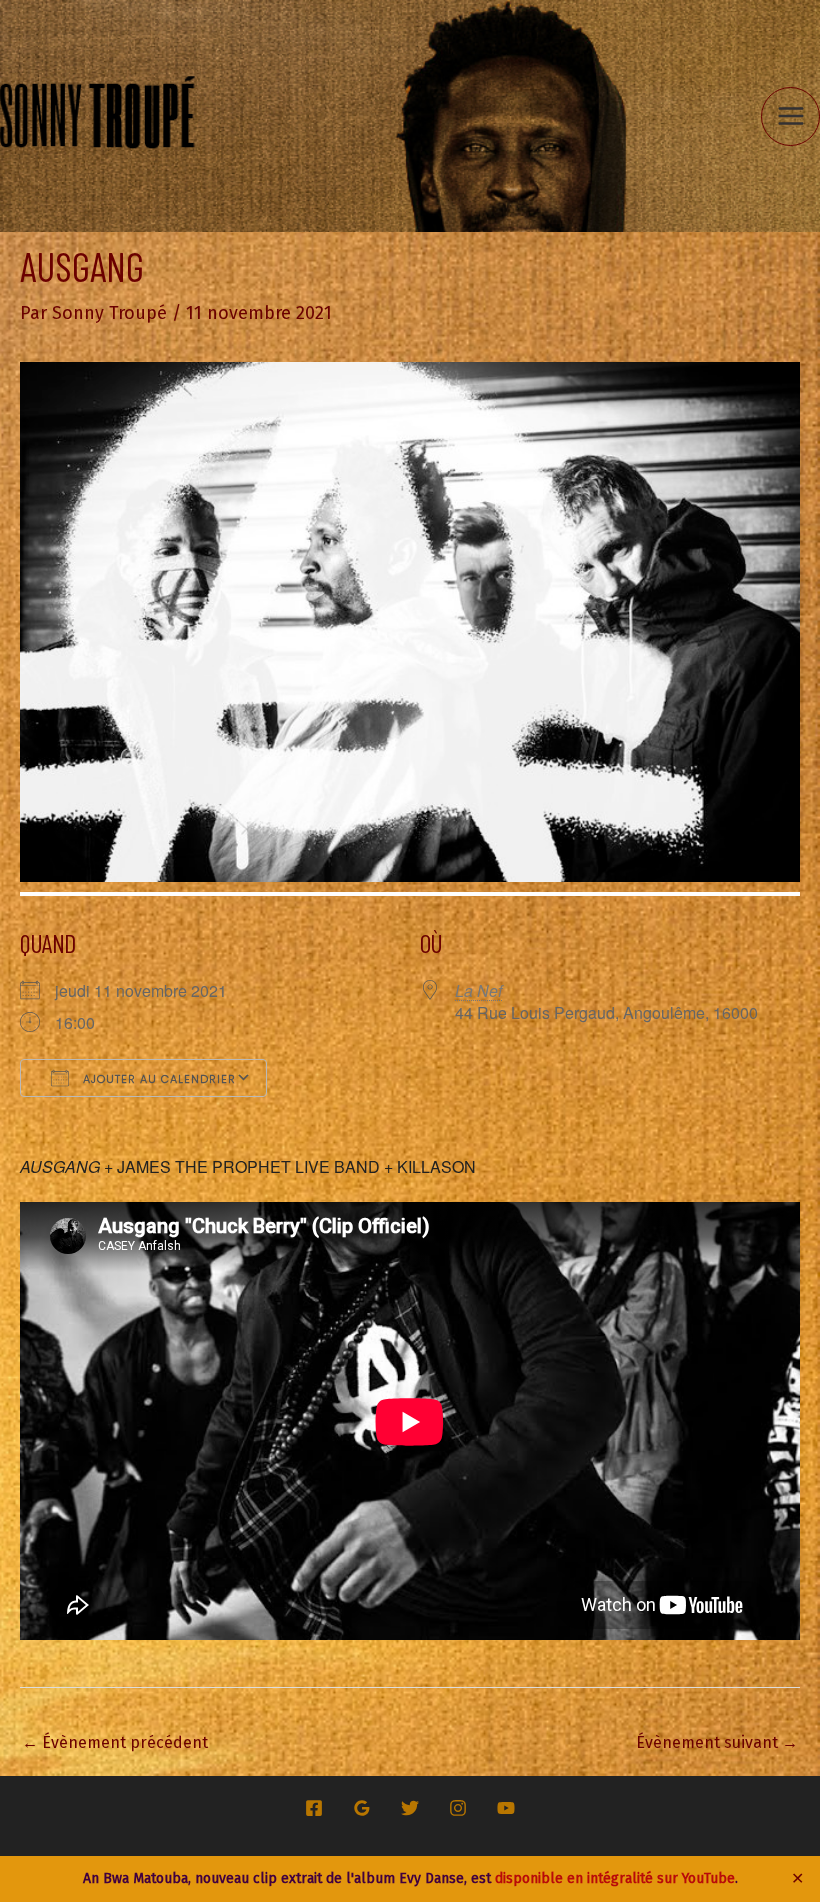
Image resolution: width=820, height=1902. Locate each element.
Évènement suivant (717, 1742)
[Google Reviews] (362, 1808)
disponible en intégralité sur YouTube (615, 1878)
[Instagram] (458, 1808)
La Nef (478, 990)
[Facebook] (314, 1808)
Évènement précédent (115, 1742)
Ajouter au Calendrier (157, 1079)
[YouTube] (506, 1808)
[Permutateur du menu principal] (790, 116)
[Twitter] (410, 1808)
